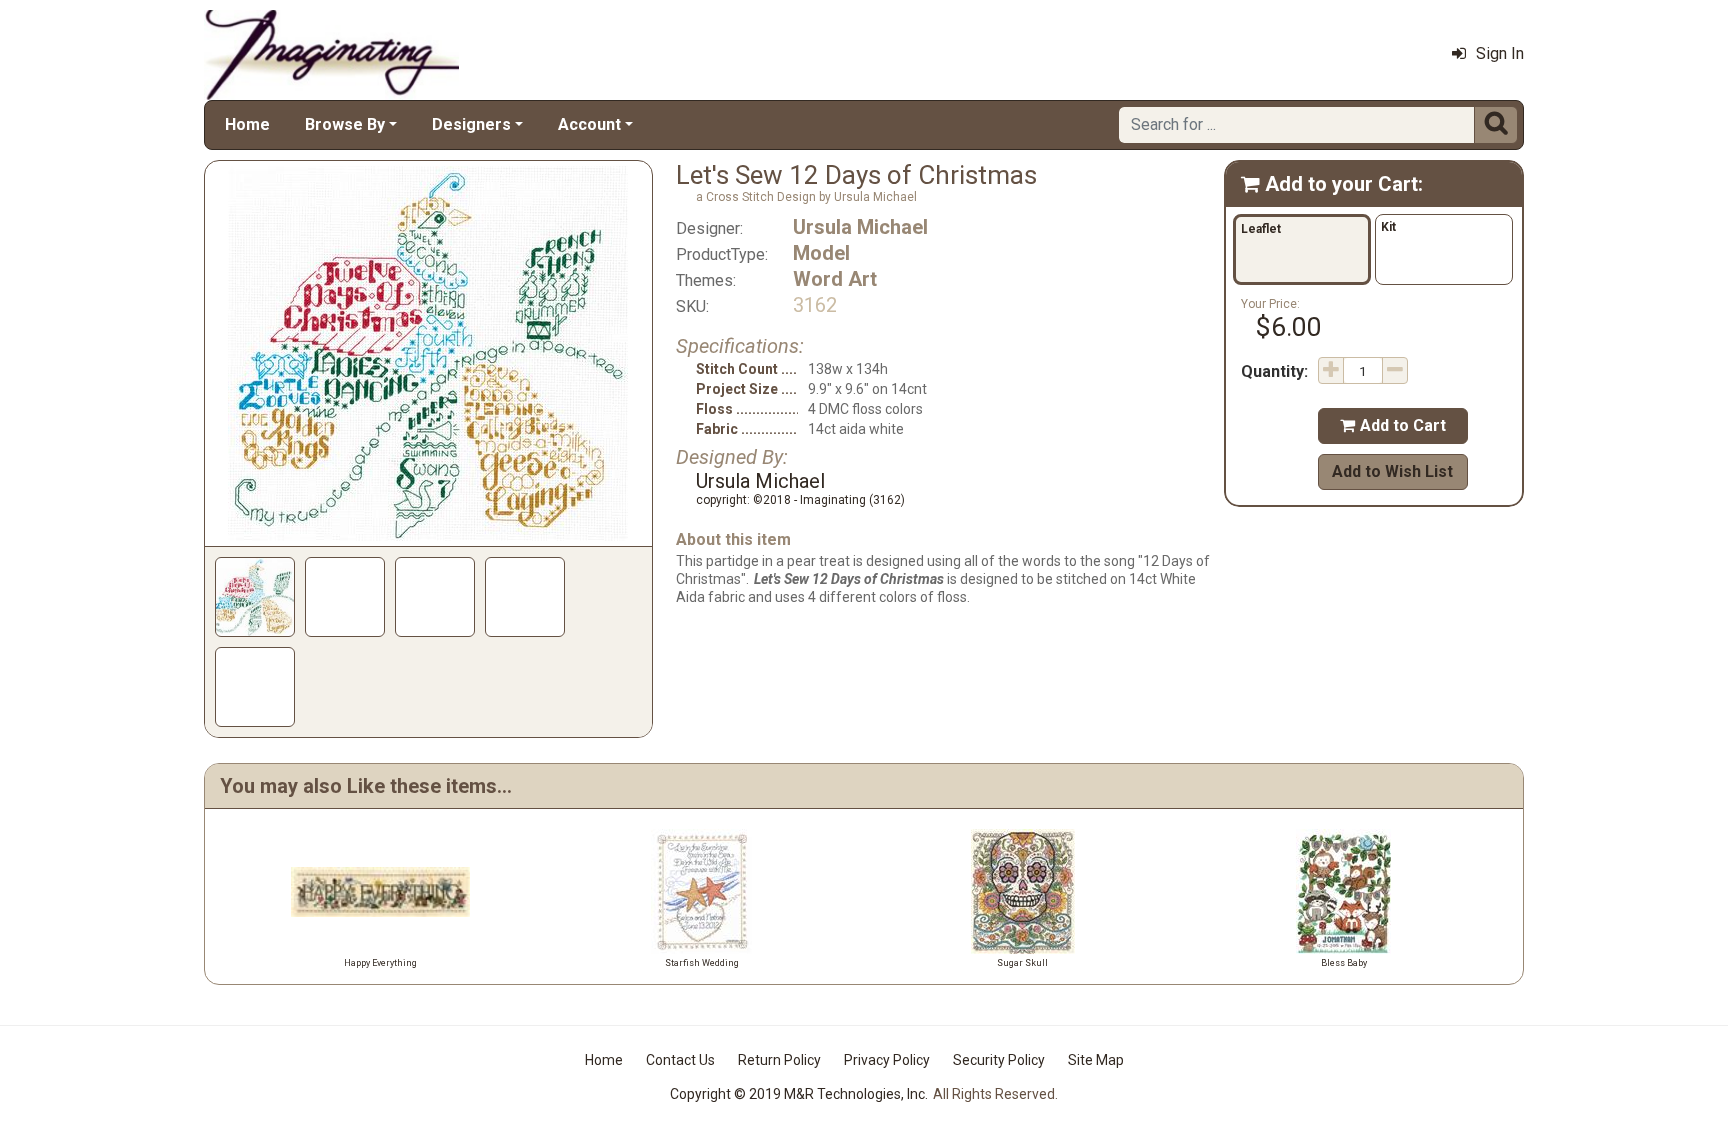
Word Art (835, 279)
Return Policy (779, 1060)
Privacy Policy (887, 1060)
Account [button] (589, 124)
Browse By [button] (345, 124)
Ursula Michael (860, 227)
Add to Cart (1393, 425)
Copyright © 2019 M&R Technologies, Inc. (799, 1094)
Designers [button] (471, 124)
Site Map (1096, 1060)
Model (821, 253)
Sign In (1500, 53)
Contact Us (680, 1060)
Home (247, 124)
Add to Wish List (1392, 471)
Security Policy (999, 1060)
